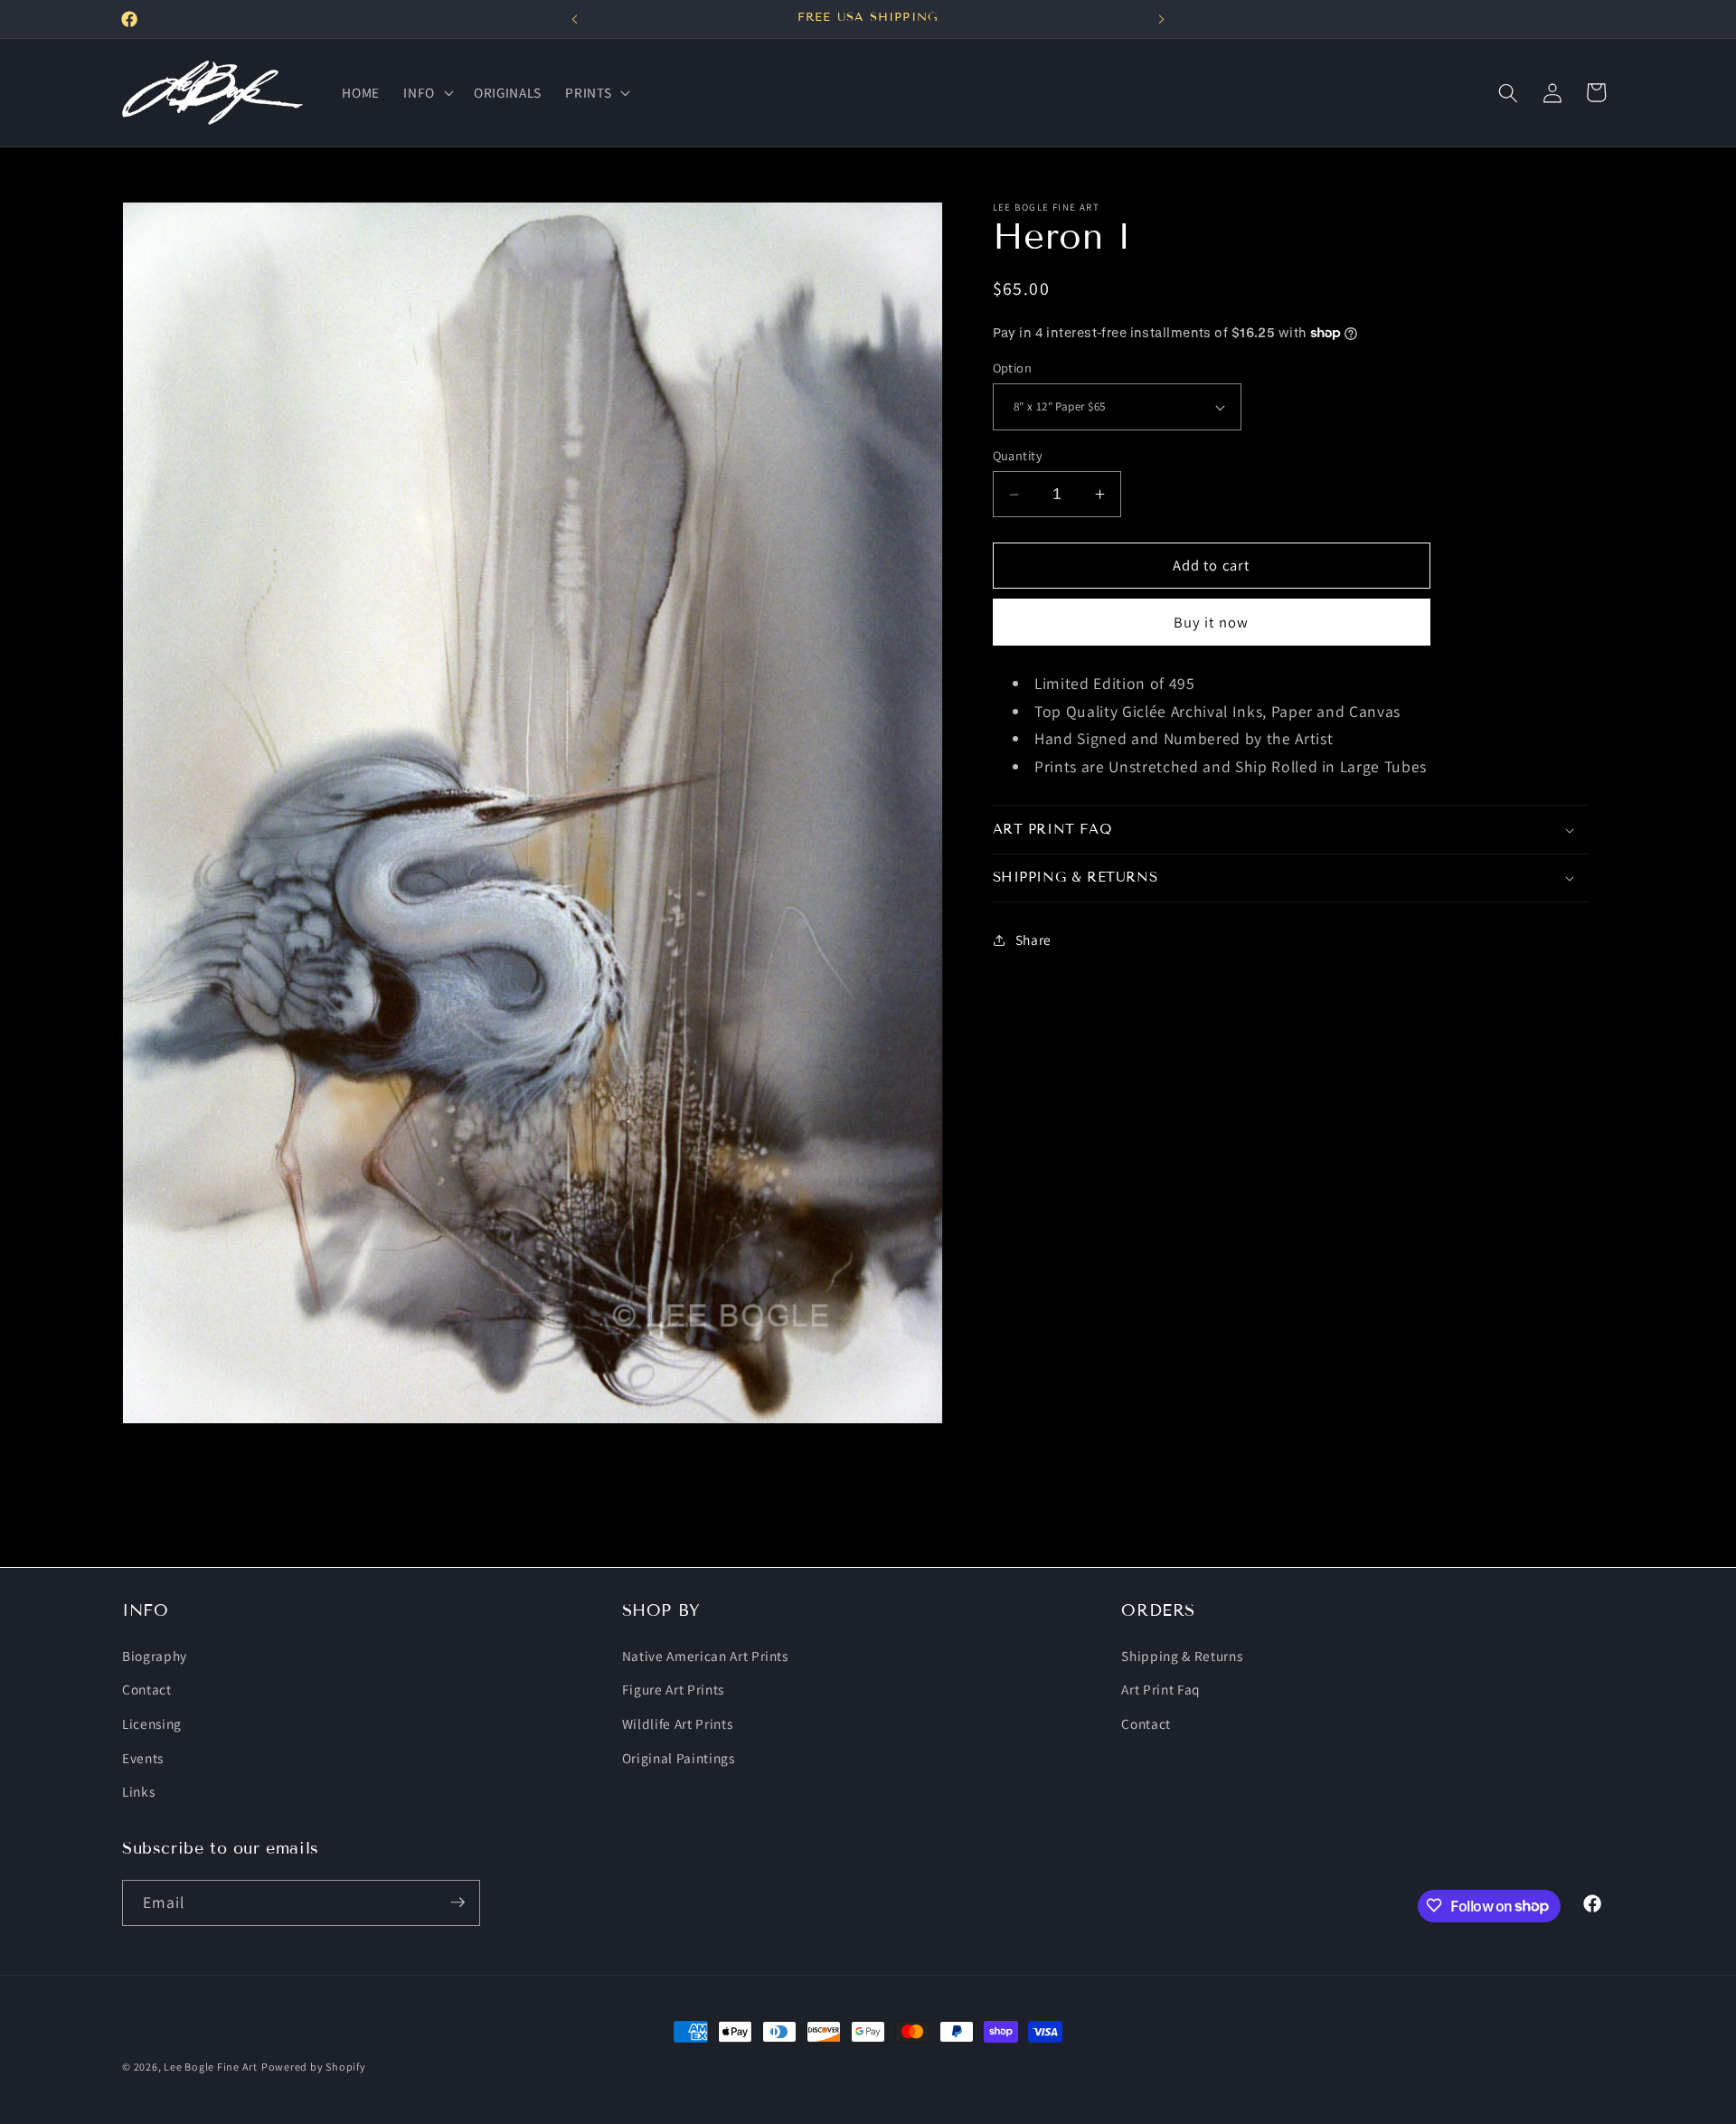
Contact (147, 1689)
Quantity (1018, 455)
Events (143, 1757)
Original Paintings (679, 1757)
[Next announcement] (1162, 19)
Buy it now (1211, 622)
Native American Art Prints (705, 1655)
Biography (155, 1655)
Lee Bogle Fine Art (211, 2067)
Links (138, 1790)
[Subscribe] (458, 1902)
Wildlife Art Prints (678, 1723)
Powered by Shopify (314, 2067)
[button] (427, 93)
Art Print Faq (1161, 1689)
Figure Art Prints (673, 1689)
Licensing (152, 1723)
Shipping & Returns (1182, 1655)
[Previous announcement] (575, 19)
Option (1013, 368)
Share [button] (1033, 939)
